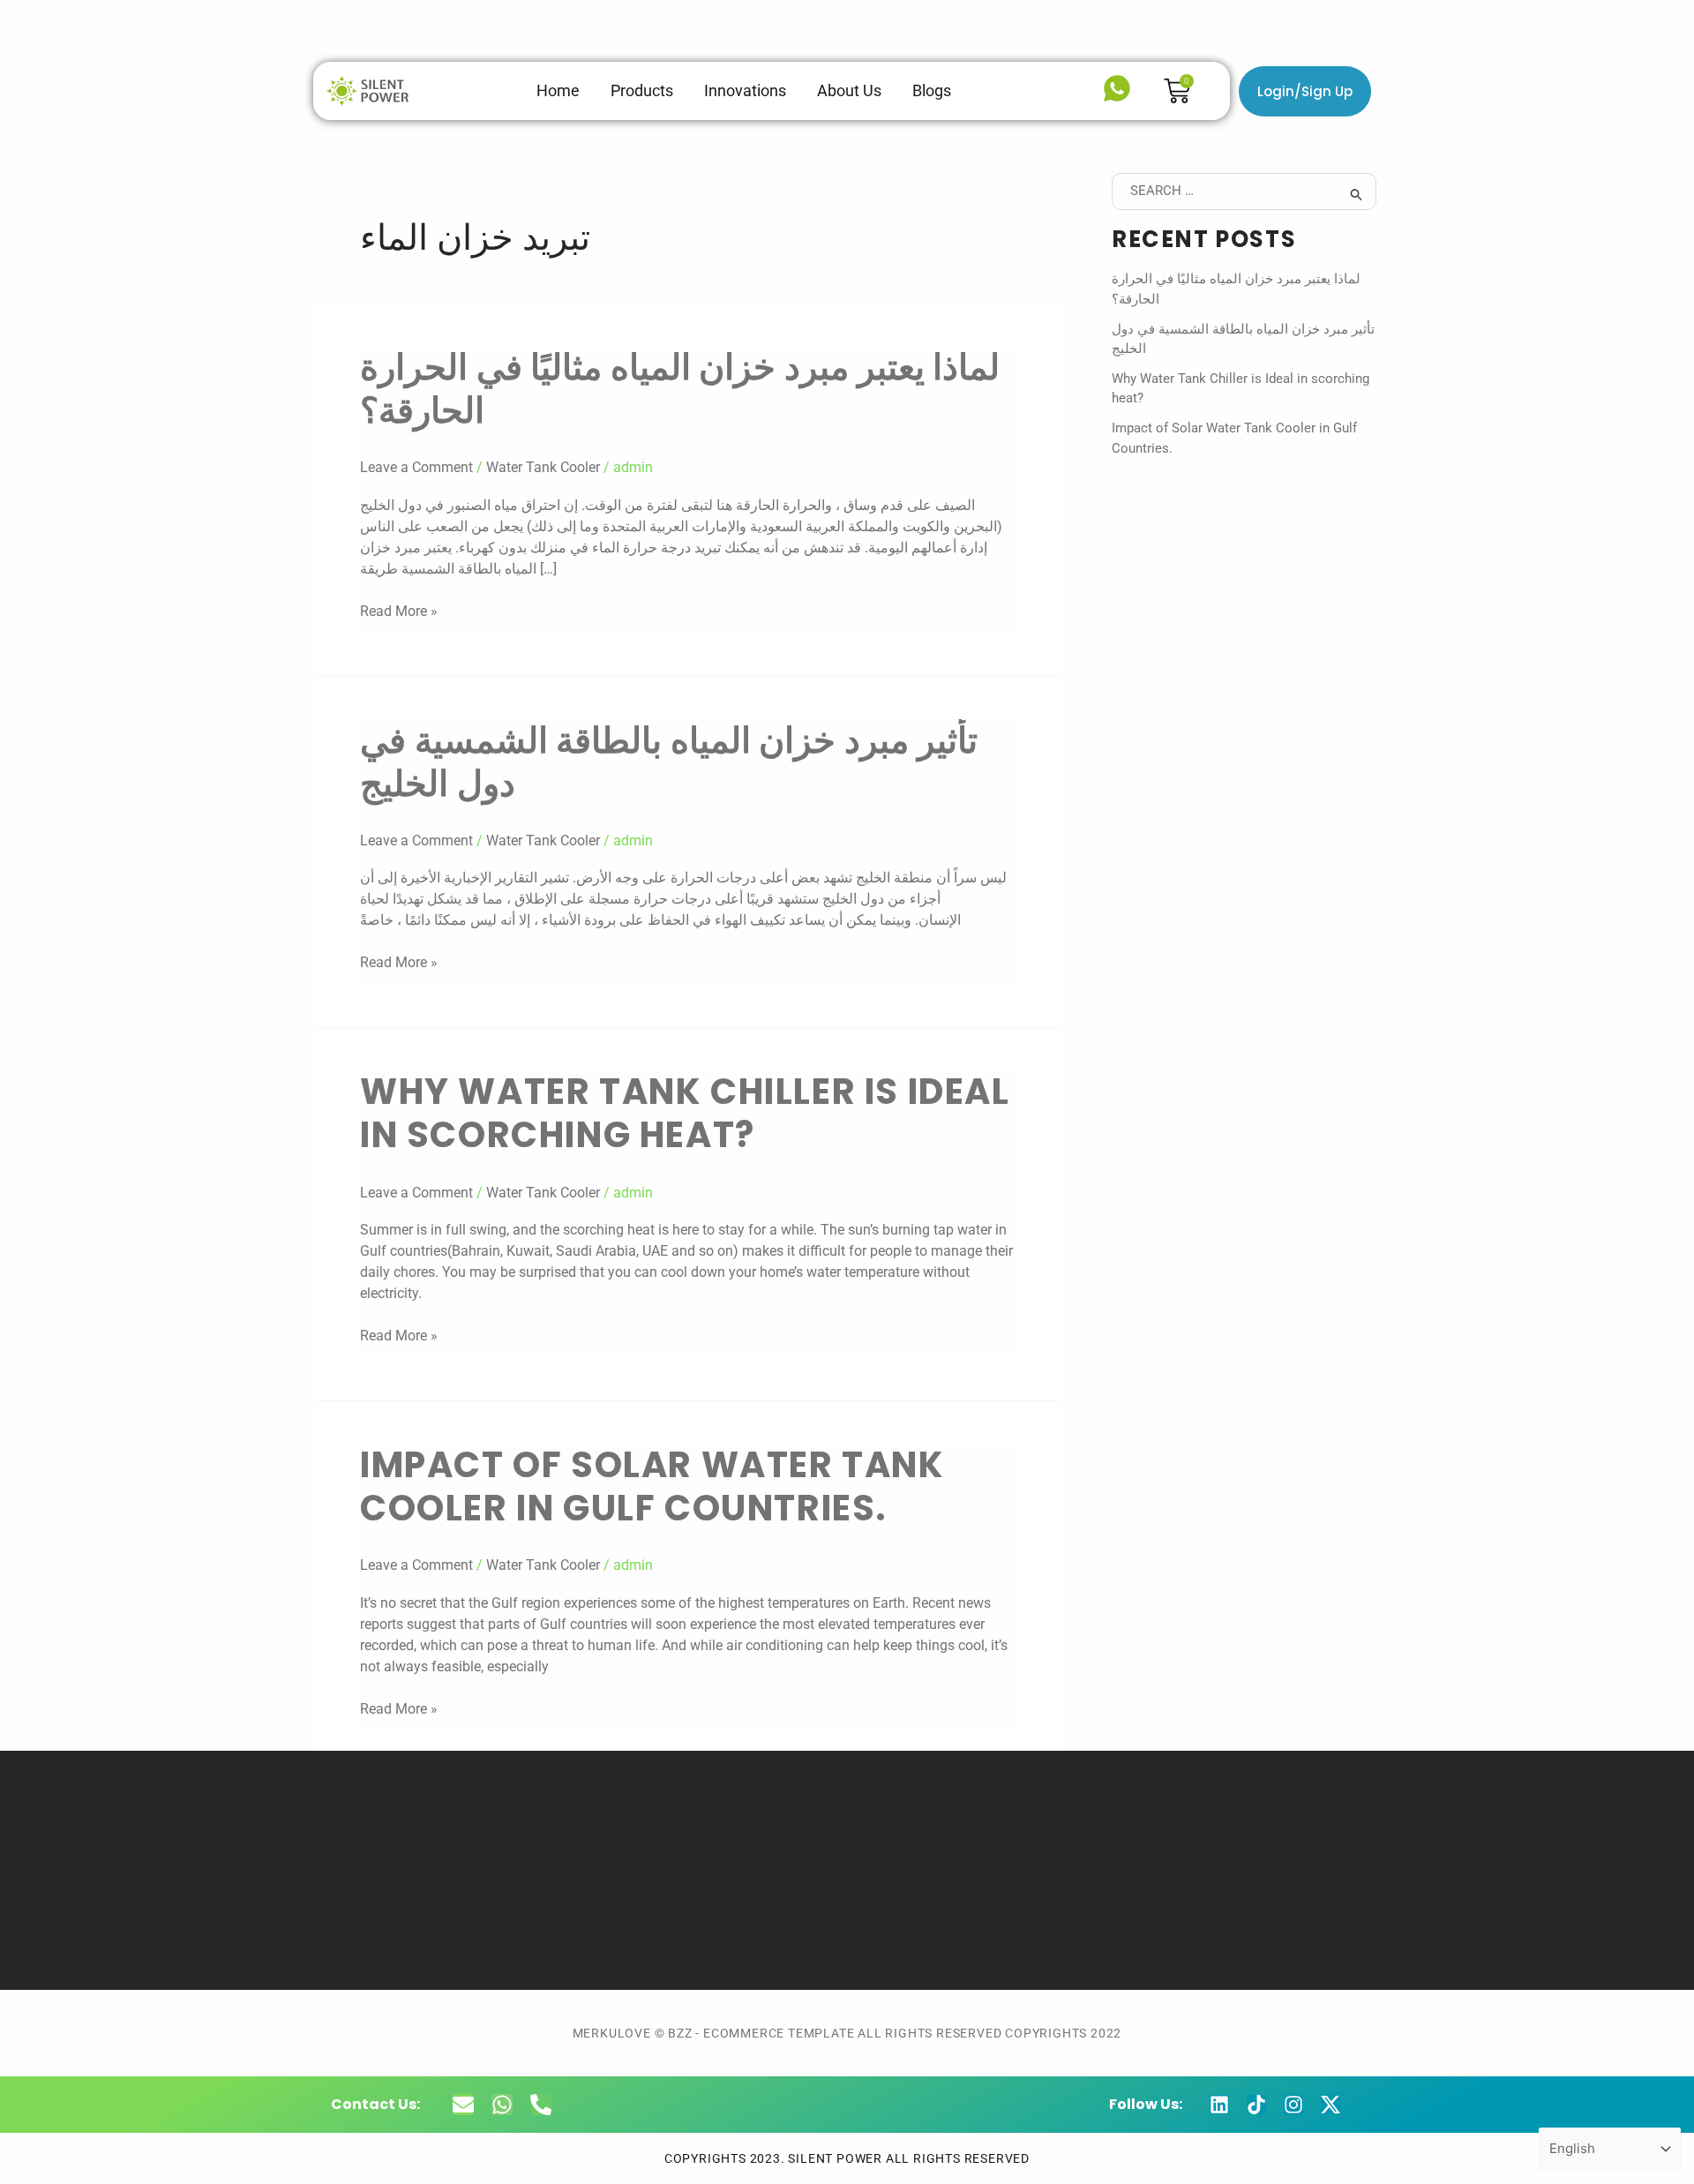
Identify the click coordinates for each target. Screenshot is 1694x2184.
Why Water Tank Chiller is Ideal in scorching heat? (685, 1113)
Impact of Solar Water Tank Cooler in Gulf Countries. (652, 1486)
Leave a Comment (416, 467)
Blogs (932, 90)
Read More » (399, 610)
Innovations (745, 90)
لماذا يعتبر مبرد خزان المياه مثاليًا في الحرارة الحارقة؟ (680, 389)
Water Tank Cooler (543, 467)
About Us (849, 90)
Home (558, 90)
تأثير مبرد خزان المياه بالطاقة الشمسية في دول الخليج (669, 762)
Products (642, 90)
